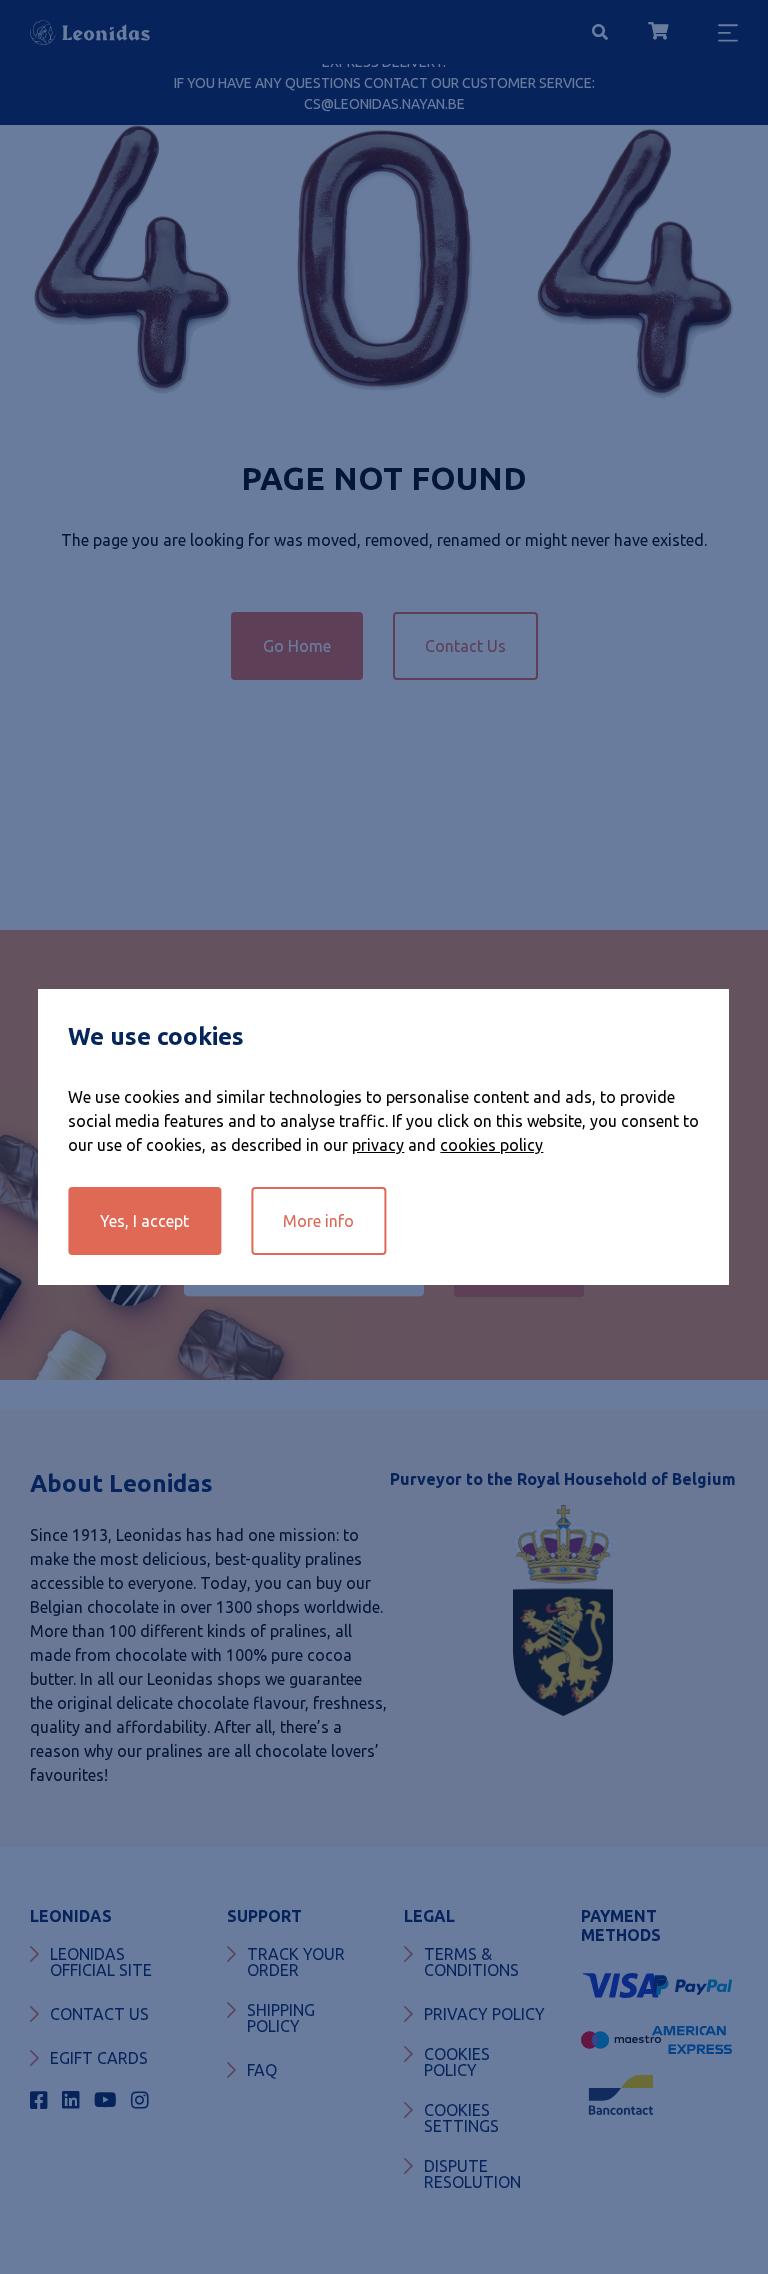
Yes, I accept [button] (144, 1221)
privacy (378, 1145)
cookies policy (491, 1145)
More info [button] (318, 1221)
